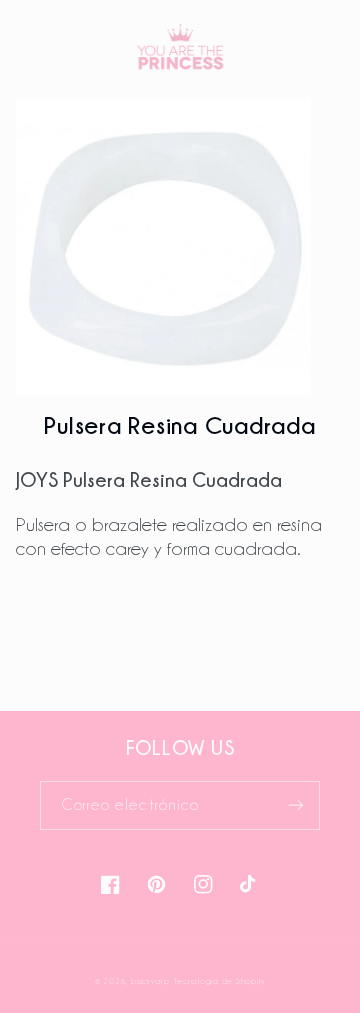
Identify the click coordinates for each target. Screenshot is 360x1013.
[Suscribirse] (296, 805)
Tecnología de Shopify (219, 981)
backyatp (150, 981)
